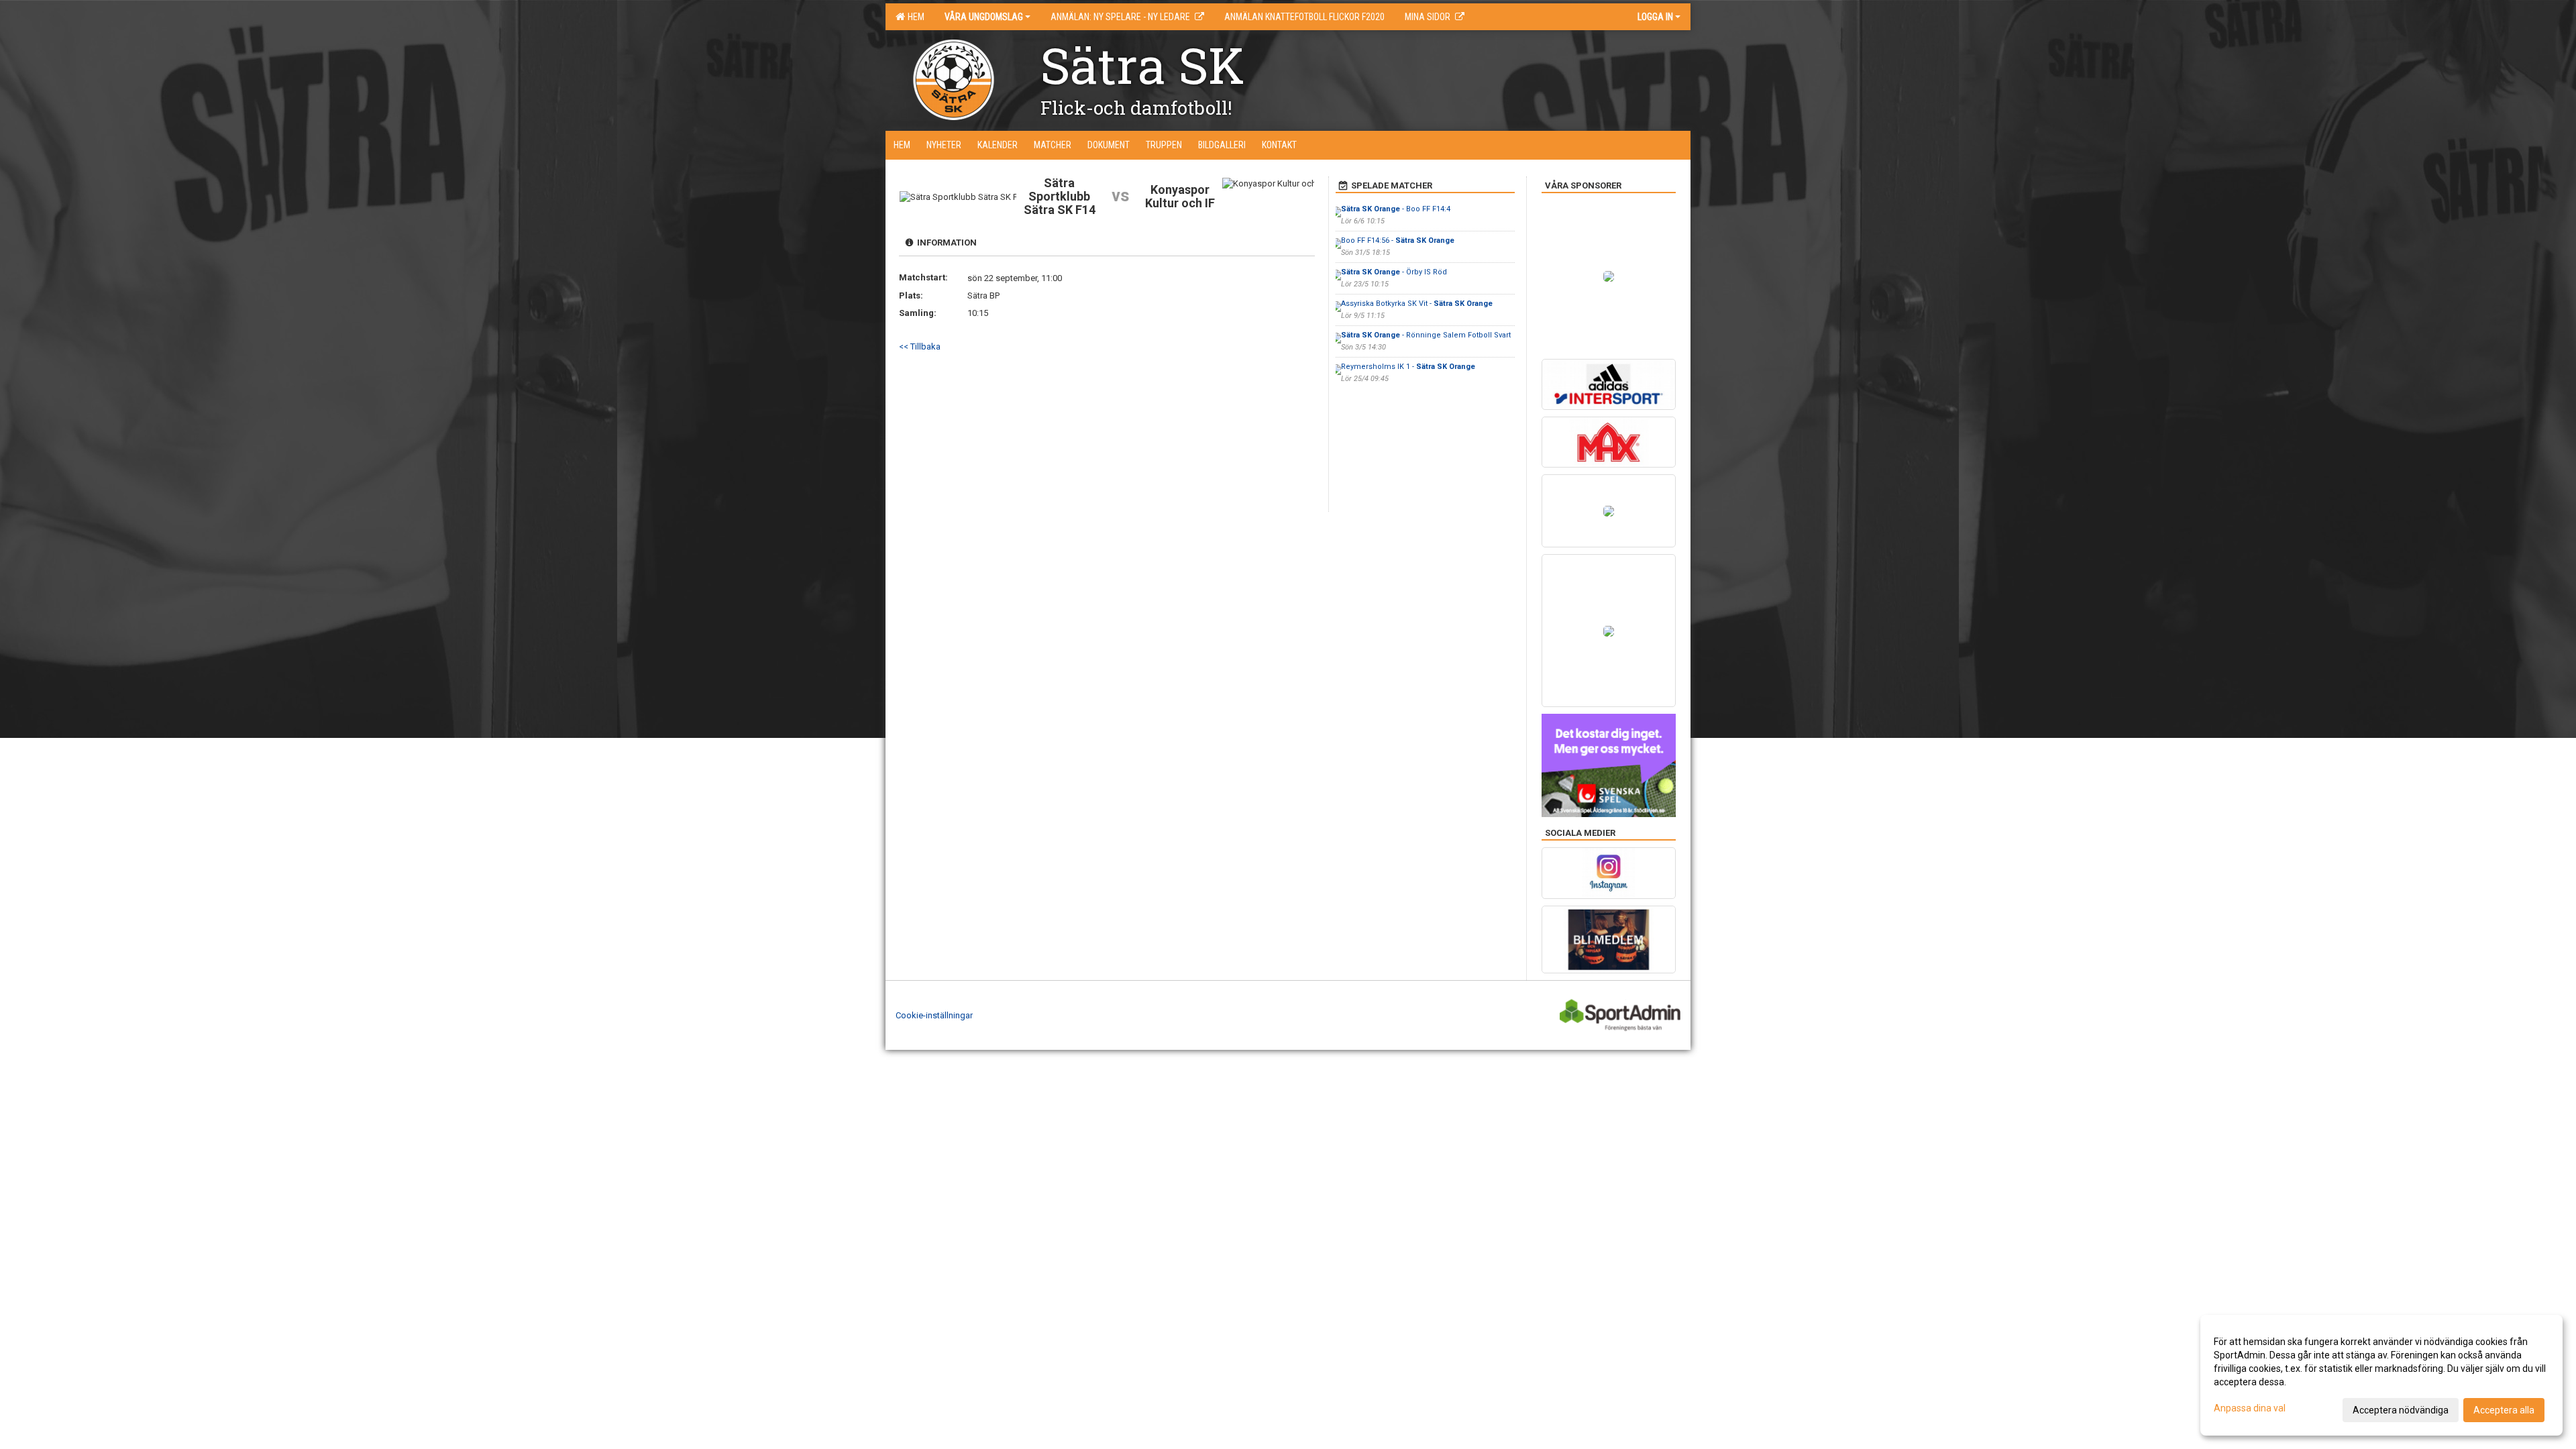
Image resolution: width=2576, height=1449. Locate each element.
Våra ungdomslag (984, 17)
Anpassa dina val (2250, 1408)
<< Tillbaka (920, 346)
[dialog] (2381, 1375)
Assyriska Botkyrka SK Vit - (1417, 304)
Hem (914, 17)
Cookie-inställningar (934, 1015)
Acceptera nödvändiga (2401, 1410)
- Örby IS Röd (1394, 272)
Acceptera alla (2504, 1410)
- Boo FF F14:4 (1396, 209)
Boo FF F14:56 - (1398, 240)
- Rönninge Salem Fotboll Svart (1426, 335)
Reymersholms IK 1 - (1408, 367)
